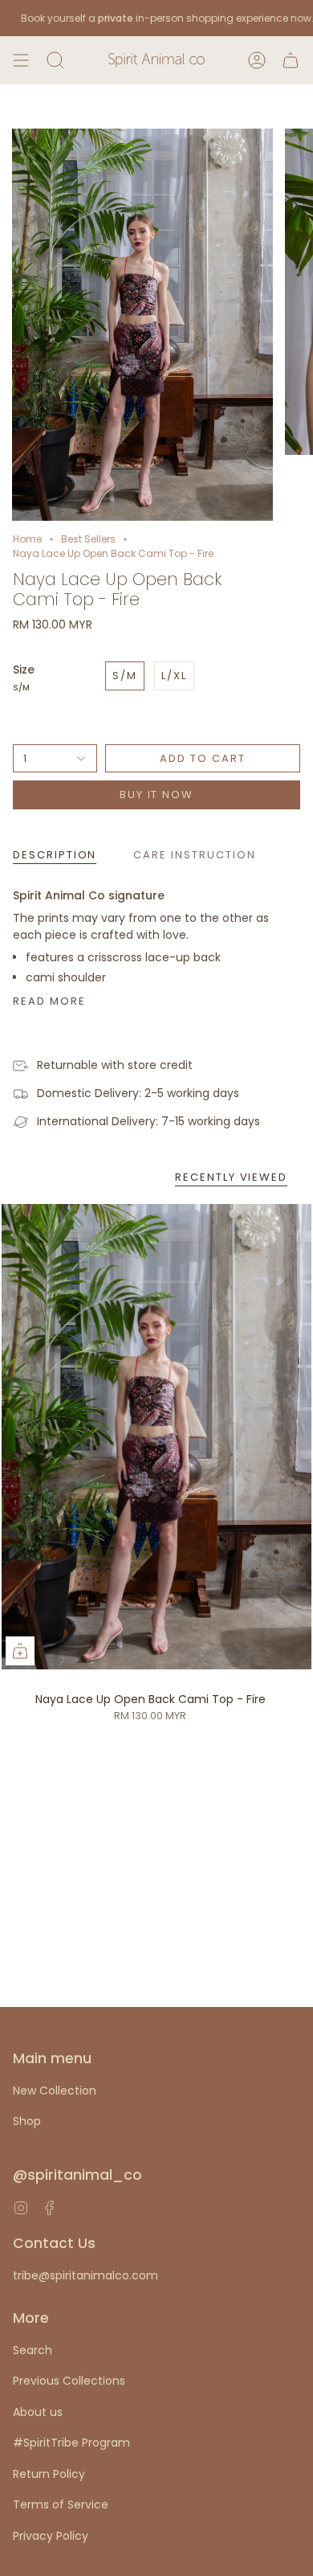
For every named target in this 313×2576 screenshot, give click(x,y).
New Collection (55, 2091)
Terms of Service (61, 2504)
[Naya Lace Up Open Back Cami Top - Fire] (156, 1437)
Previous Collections (69, 2381)
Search (33, 2350)
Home (27, 539)
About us (38, 2412)
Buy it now (157, 795)
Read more (49, 1001)
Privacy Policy (51, 2536)
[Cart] (291, 60)
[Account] (257, 60)
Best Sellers (88, 539)
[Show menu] (21, 60)
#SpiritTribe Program (71, 2443)
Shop (27, 2121)
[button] (55, 60)
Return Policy (49, 2474)
